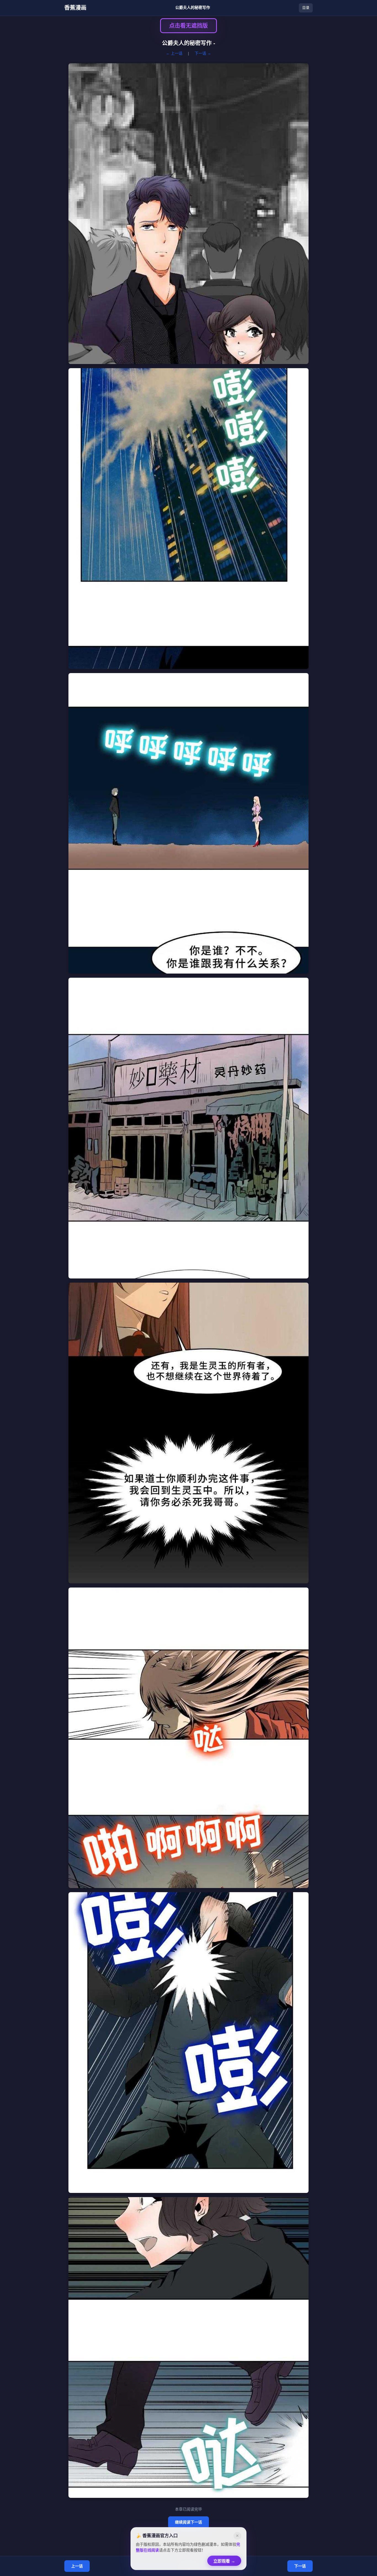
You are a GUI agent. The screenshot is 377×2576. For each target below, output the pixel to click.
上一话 (77, 2566)
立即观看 (224, 2563)
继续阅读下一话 (189, 2522)
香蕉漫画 (75, 8)
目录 (306, 8)
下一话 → (203, 53)
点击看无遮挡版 (189, 26)
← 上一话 (174, 53)
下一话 (300, 2566)
